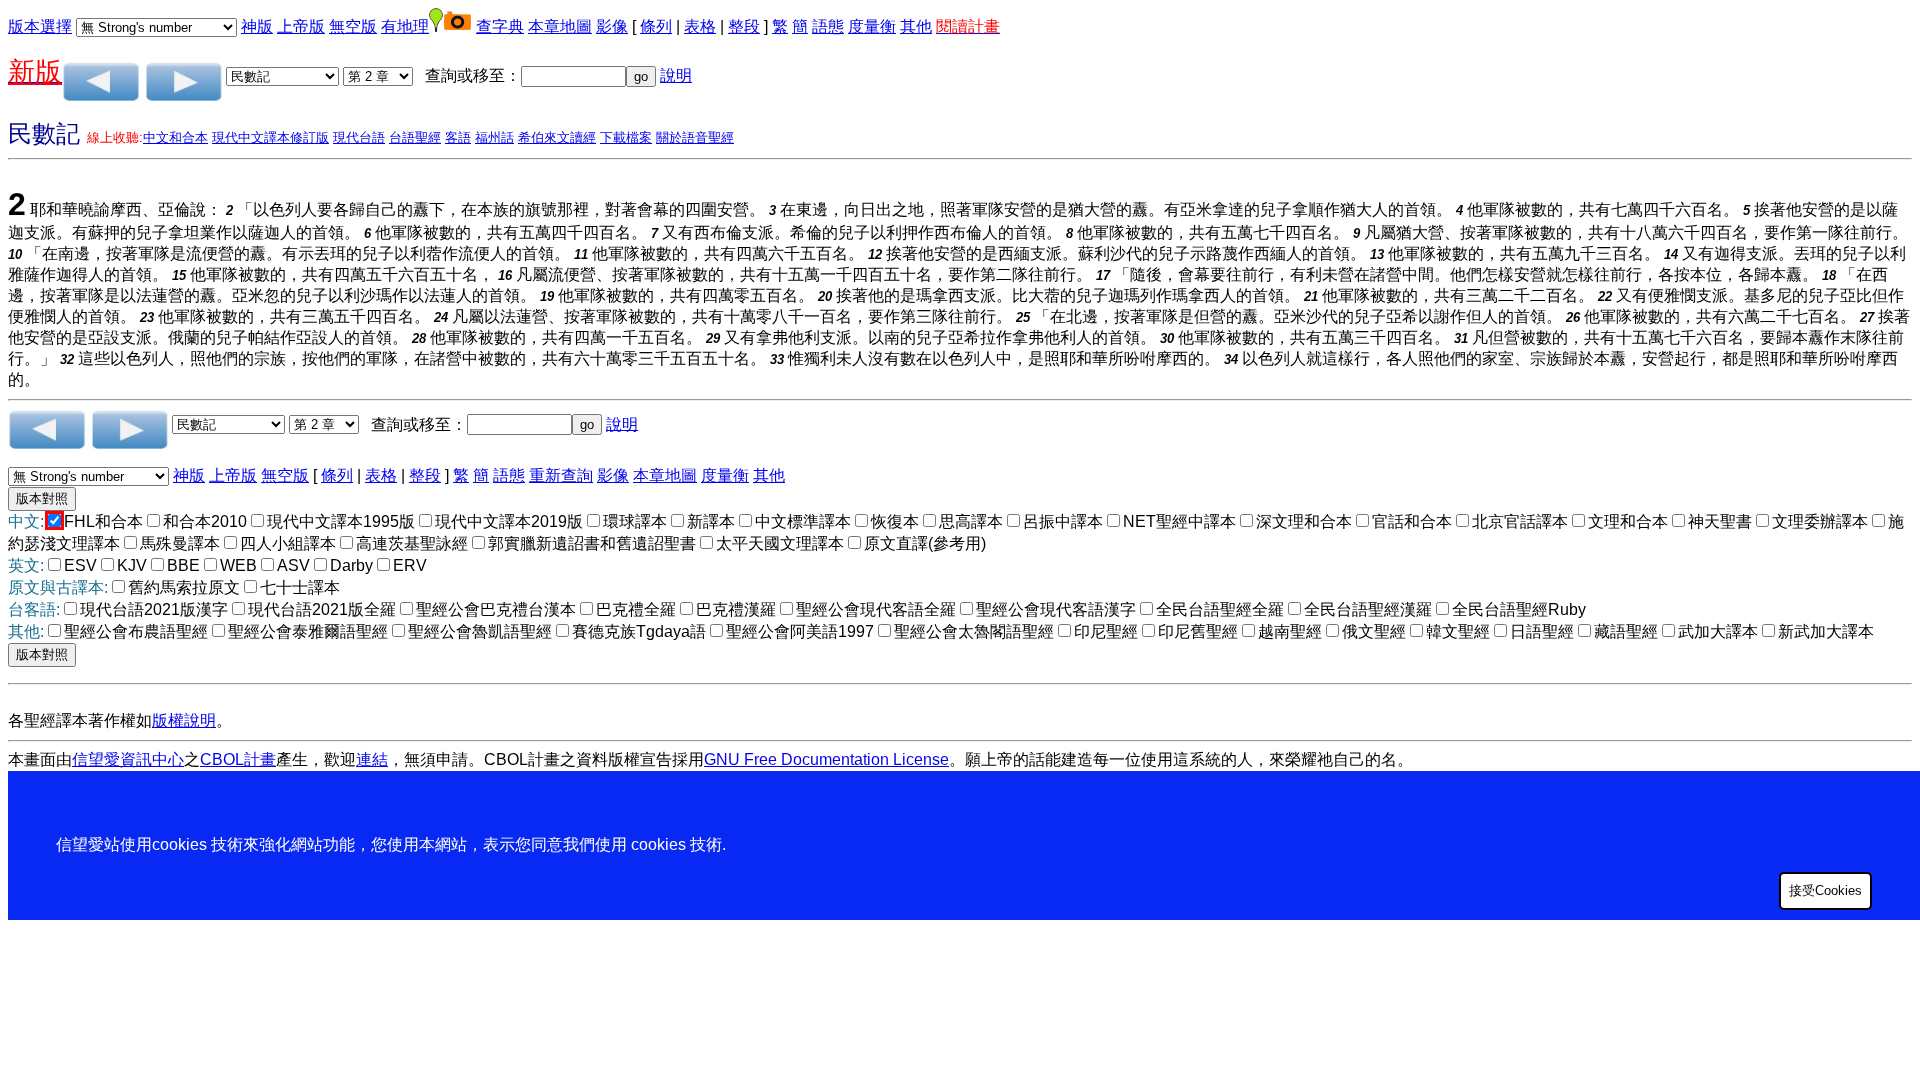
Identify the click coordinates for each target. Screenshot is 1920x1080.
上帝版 (301, 26)
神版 (257, 26)
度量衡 (872, 26)
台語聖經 (415, 137)
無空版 (353, 26)
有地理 (405, 26)
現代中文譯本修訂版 (270, 137)
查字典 (500, 26)
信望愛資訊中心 (128, 759)
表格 (700, 26)
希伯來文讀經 (557, 137)
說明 (676, 75)
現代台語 (359, 137)
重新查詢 (561, 475)
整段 (744, 26)
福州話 (494, 137)
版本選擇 (40, 26)
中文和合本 (175, 137)
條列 (656, 26)
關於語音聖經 (695, 137)
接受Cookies (1825, 890)
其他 (916, 26)
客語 (458, 137)
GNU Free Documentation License (826, 759)
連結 (372, 759)
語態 (828, 26)
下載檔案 (626, 137)
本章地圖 (560, 26)
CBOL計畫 (238, 759)
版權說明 (184, 720)
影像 (612, 26)
